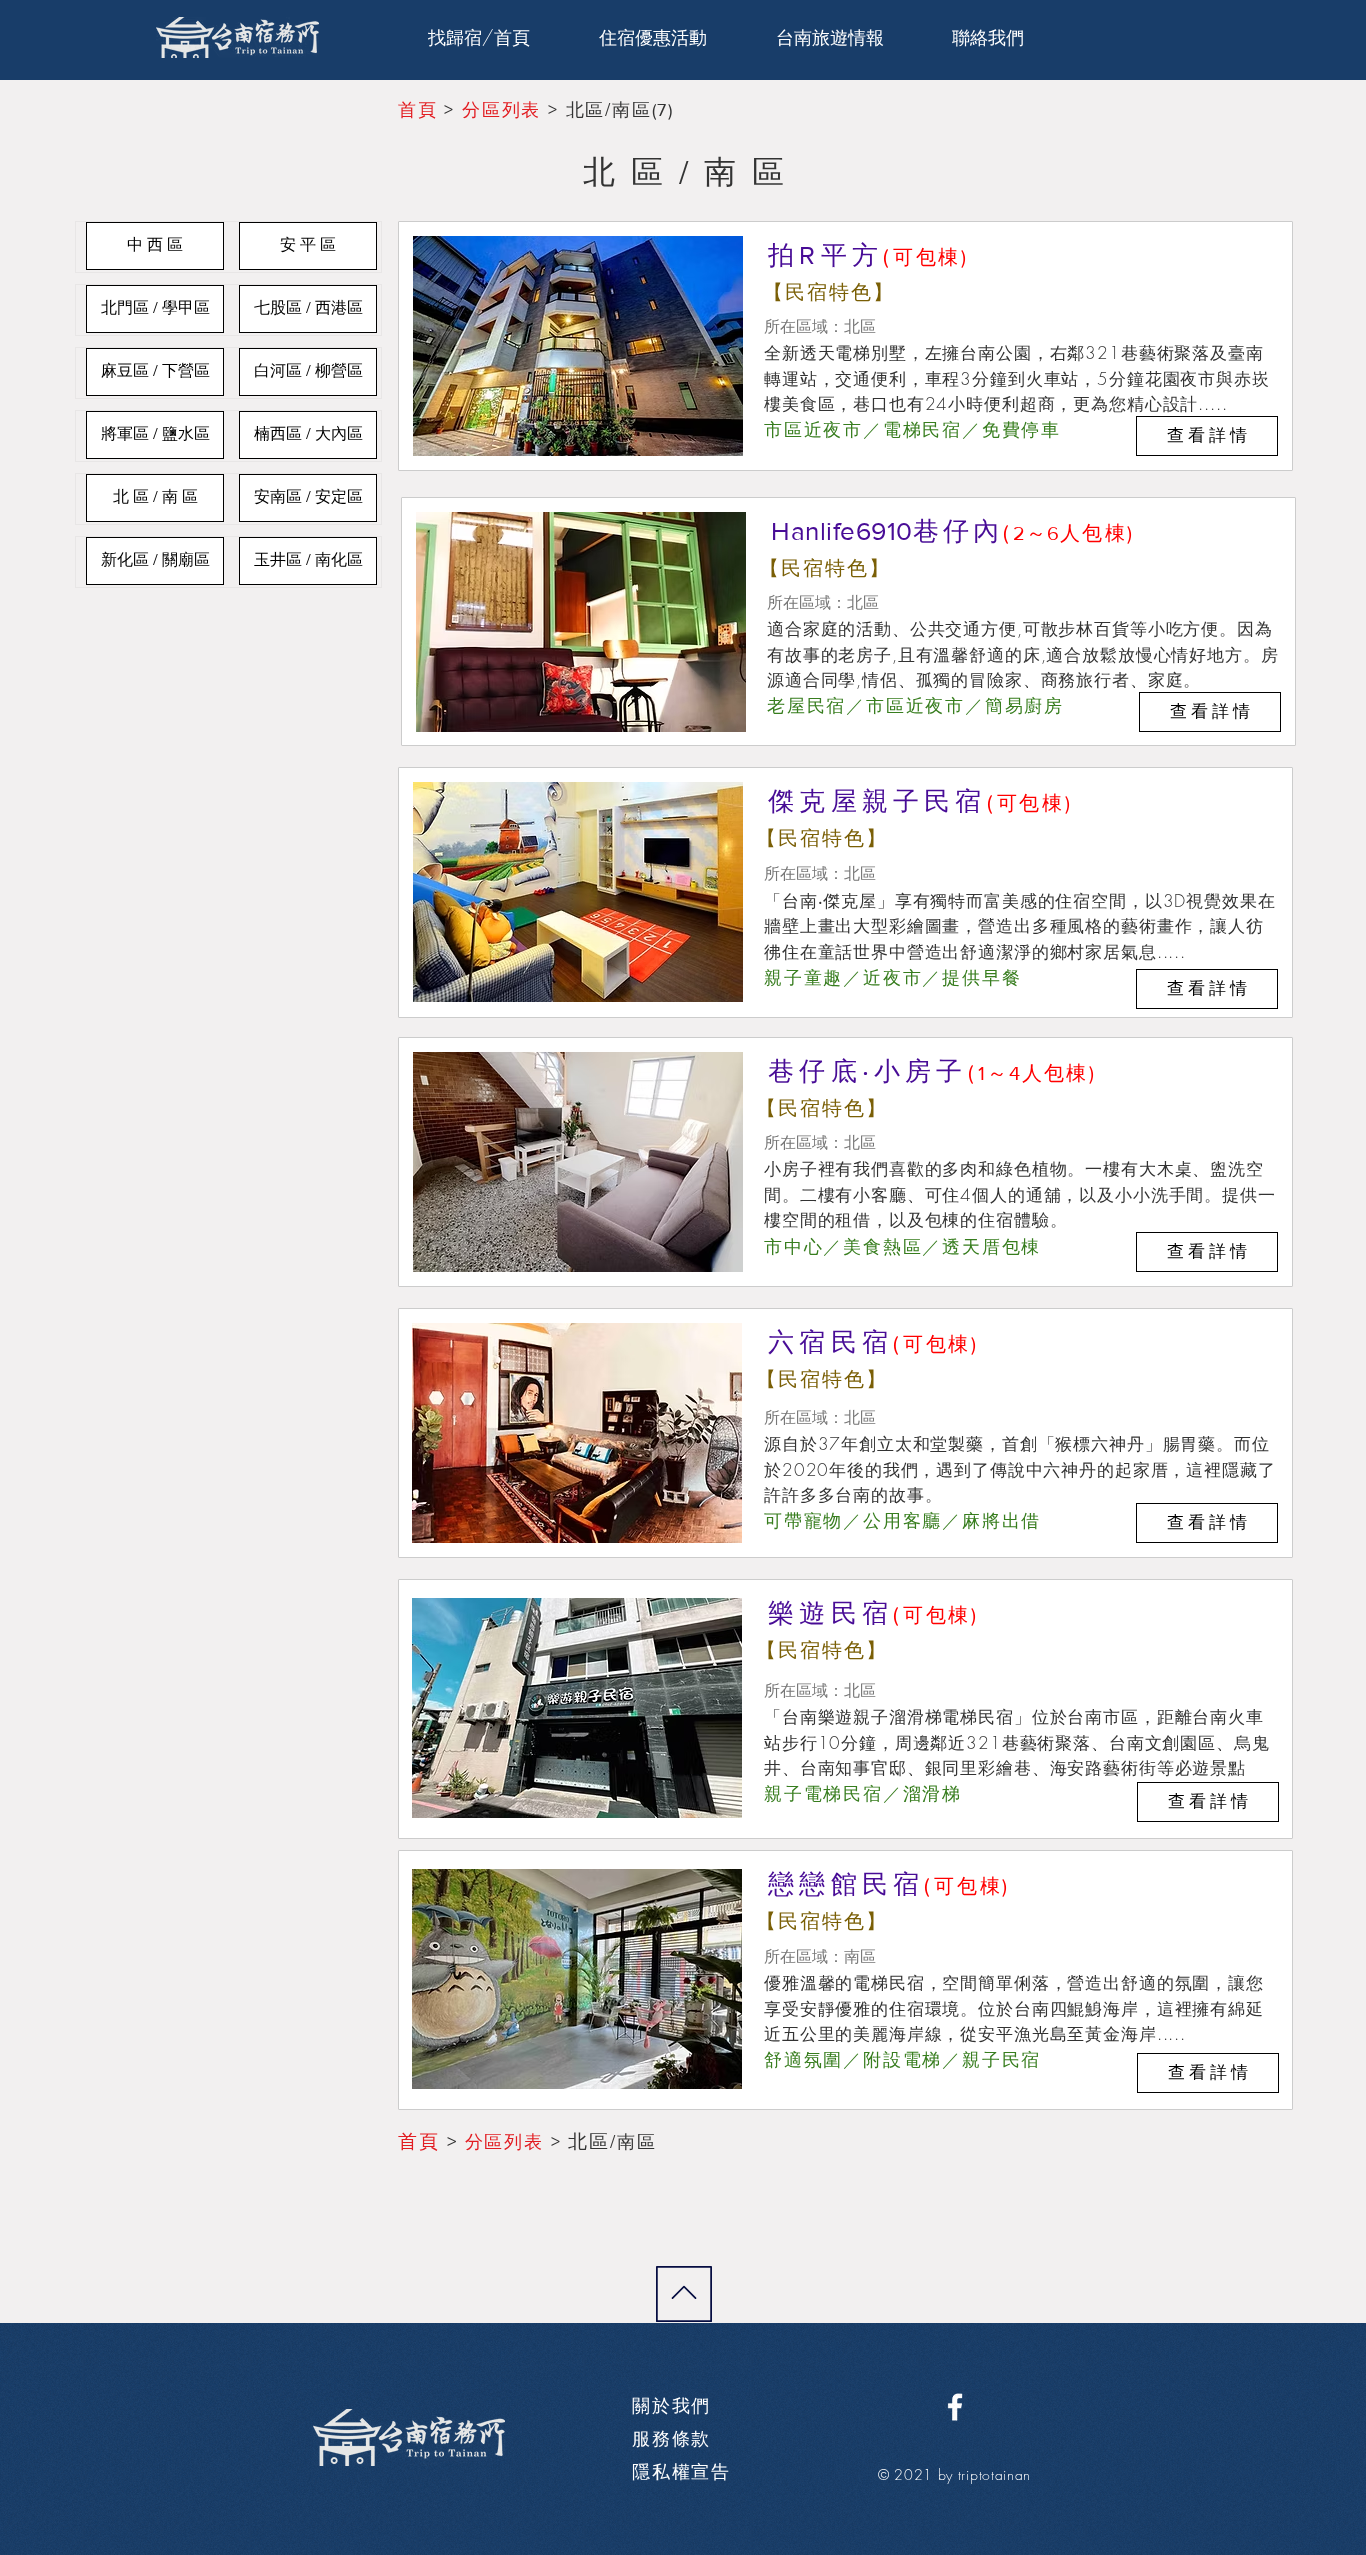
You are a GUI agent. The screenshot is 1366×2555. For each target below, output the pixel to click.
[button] (829, 37)
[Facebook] (955, 2407)
